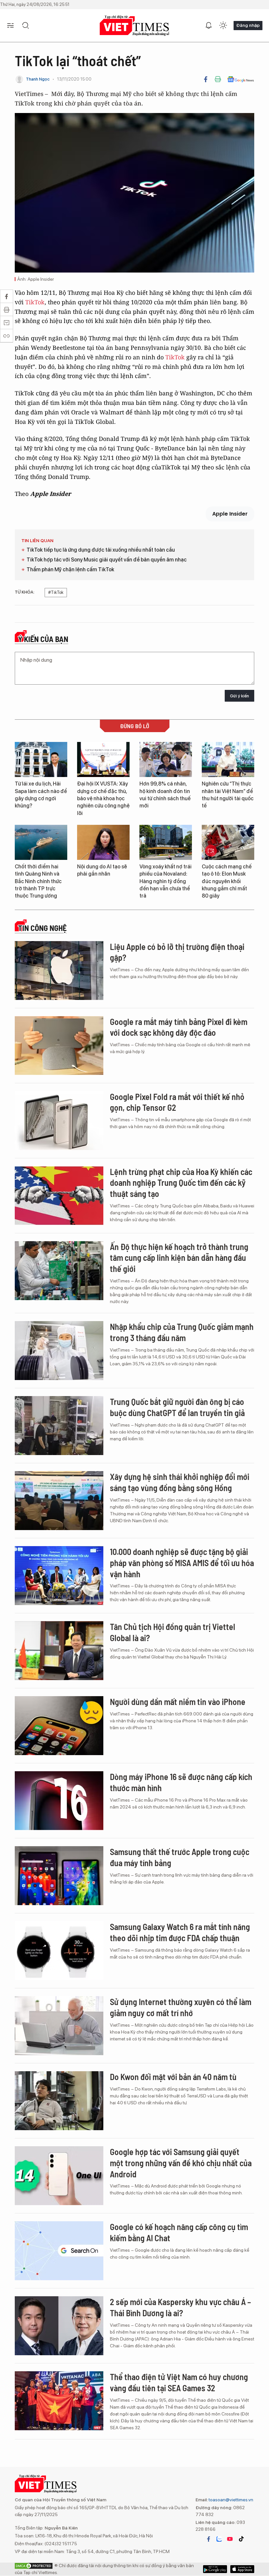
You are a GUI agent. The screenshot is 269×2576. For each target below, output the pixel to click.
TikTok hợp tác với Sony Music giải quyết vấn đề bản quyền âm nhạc (107, 560)
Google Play (242, 2569)
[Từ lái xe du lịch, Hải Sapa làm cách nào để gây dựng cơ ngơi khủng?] (41, 759)
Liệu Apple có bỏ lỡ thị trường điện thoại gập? (177, 952)
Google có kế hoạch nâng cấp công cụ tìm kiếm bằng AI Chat (179, 2232)
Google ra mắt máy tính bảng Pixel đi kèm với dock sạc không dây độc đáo (179, 1027)
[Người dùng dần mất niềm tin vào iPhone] (59, 1726)
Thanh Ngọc (38, 79)
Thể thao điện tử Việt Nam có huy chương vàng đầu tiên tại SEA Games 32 (179, 2382)
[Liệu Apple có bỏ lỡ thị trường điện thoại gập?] (59, 971)
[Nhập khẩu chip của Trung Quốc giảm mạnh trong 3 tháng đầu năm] (59, 1351)
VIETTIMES (134, 26)
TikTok (35, 302)
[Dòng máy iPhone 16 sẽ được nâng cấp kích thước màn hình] (59, 1801)
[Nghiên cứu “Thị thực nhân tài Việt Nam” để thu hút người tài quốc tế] (228, 759)
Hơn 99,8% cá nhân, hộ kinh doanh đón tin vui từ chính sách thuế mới (165, 795)
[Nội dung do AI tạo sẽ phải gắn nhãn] (103, 842)
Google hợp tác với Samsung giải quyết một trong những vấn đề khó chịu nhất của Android (181, 2163)
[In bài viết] (218, 79)
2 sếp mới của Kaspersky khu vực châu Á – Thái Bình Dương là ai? (180, 2307)
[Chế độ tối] (223, 26)
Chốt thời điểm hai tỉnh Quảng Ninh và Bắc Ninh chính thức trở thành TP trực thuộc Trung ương (38, 881)
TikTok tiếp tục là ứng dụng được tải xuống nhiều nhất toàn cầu (101, 550)
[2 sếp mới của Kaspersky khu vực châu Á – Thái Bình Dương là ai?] (59, 2326)
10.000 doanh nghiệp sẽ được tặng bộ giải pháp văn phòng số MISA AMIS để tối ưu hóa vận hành (182, 1563)
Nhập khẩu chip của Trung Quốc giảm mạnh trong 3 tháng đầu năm (182, 1332)
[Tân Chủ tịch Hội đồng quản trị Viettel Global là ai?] (59, 1651)
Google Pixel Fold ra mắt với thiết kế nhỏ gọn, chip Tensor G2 (177, 1102)
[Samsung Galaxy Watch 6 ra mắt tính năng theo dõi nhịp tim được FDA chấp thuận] (59, 1951)
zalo (219, 2539)
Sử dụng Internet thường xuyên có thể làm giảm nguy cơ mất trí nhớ (181, 2007)
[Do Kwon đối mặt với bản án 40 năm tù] (59, 2101)
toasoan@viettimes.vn (230, 2500)
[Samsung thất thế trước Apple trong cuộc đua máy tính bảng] (59, 1876)
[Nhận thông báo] (209, 26)
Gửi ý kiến (239, 696)
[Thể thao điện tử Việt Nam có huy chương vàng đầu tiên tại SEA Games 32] (59, 2401)
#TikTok (56, 592)
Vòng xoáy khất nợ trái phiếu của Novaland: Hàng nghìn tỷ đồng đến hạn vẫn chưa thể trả (166, 881)
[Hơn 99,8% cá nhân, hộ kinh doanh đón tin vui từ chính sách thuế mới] (166, 759)
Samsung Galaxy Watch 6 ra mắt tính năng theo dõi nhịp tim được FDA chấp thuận (180, 1932)
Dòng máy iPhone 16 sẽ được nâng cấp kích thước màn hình (181, 1782)
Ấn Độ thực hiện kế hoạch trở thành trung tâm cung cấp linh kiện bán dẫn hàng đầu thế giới (179, 1258)
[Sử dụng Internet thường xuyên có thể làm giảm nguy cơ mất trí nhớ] (59, 2026)
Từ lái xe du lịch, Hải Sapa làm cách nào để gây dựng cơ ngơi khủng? (41, 795)
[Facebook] (206, 79)
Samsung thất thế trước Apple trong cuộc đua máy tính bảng (180, 1857)
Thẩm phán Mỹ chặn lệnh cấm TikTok (70, 569)
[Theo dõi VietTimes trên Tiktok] (241, 2539)
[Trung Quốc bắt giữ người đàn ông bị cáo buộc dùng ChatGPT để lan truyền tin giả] (59, 1426)
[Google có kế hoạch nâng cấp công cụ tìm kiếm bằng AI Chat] (59, 2251)
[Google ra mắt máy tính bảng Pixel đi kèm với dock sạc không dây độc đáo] (59, 1046)
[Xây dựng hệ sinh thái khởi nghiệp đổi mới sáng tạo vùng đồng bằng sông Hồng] (59, 1501)
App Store (215, 2569)
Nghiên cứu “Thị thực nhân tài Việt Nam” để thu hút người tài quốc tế (228, 795)
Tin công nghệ (42, 928)
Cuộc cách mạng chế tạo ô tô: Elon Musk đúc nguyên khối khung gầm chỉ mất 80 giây (227, 881)
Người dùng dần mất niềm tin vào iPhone (178, 1702)
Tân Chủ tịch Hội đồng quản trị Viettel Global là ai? (173, 1632)
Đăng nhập (248, 25)
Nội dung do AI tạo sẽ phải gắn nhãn (102, 870)
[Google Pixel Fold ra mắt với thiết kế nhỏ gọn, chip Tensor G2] (59, 1121)
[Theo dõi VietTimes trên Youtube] (230, 2539)
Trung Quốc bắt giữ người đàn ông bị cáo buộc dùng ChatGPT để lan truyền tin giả (177, 1407)
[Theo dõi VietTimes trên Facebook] (209, 2539)
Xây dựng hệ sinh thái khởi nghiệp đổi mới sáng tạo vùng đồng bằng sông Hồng (180, 1482)
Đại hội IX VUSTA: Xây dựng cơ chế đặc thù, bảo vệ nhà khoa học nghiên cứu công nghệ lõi (103, 798)
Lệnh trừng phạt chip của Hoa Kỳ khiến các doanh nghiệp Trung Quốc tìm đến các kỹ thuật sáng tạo (181, 1183)
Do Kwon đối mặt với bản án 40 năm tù (173, 2077)
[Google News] (241, 79)
